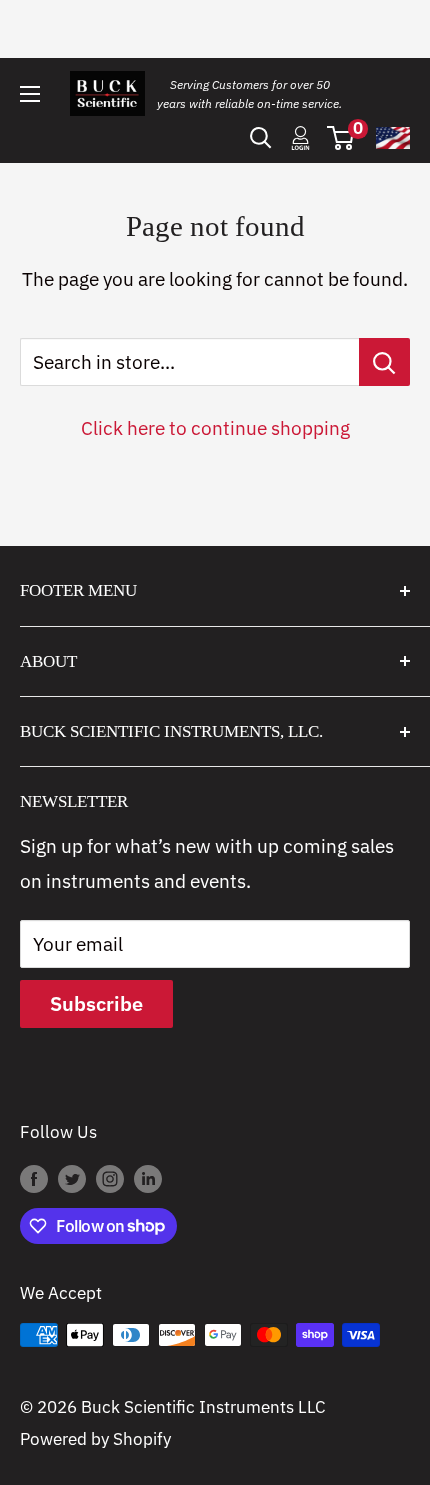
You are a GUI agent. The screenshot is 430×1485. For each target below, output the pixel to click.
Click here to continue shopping (215, 428)
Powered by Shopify (95, 1439)
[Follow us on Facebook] (34, 1178)
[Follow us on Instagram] (110, 1178)
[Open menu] (30, 94)
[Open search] (261, 138)
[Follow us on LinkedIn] (148, 1178)
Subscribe (96, 1003)
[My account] (300, 138)
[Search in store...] (384, 362)
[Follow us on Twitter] (72, 1178)
